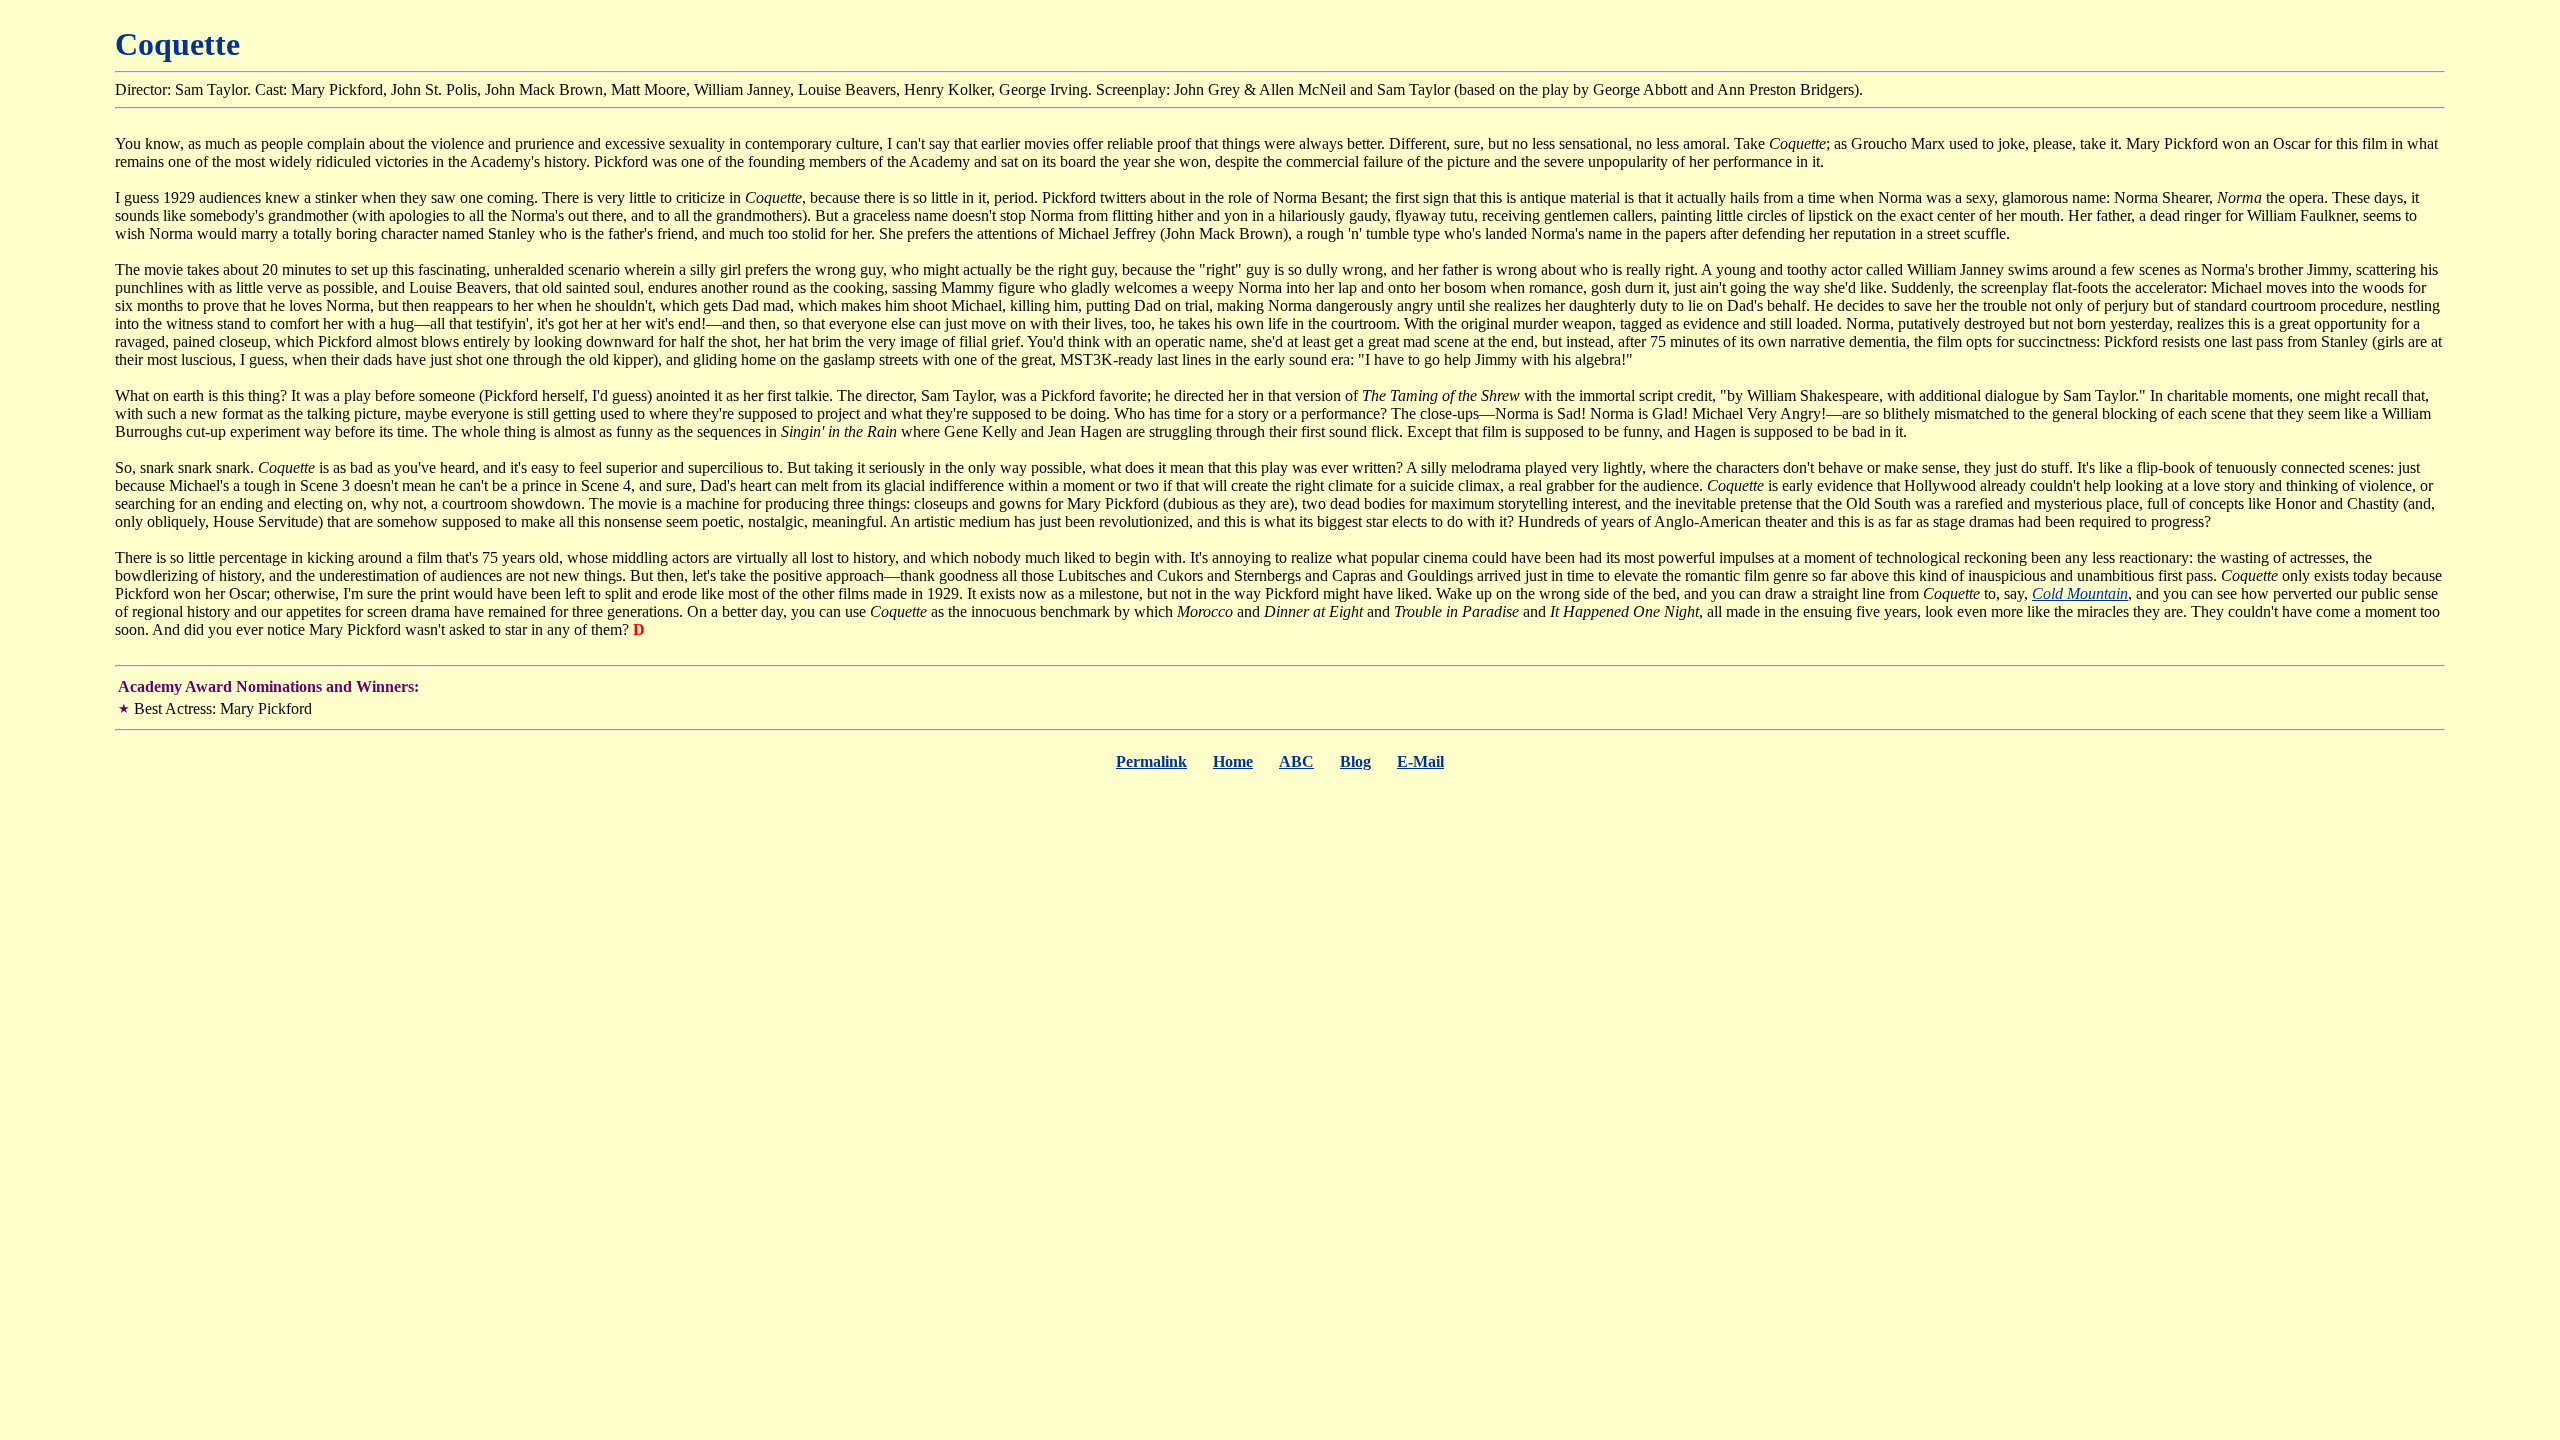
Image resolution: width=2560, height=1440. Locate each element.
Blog (1355, 761)
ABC (1296, 761)
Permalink (1151, 761)
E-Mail (1420, 761)
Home (1233, 761)
